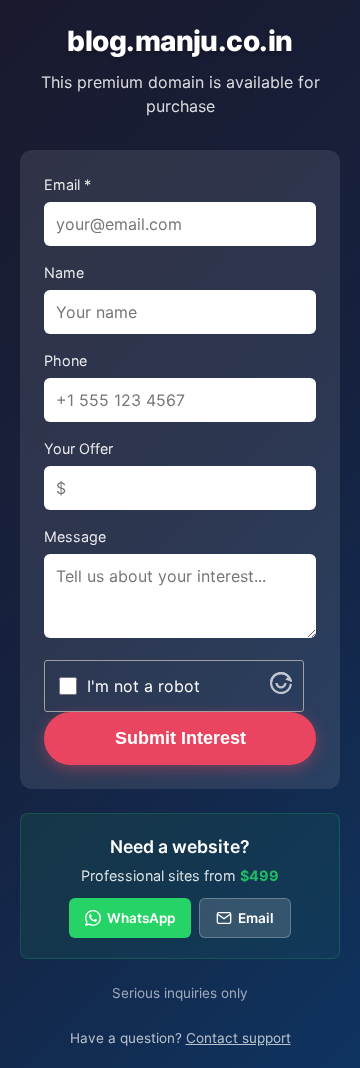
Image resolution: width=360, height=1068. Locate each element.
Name (64, 272)
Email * (67, 184)
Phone (65, 360)
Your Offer (78, 448)
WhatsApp (141, 918)
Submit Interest (180, 738)
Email (256, 918)
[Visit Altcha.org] (281, 688)
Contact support (238, 1038)
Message (75, 536)
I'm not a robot (143, 686)
